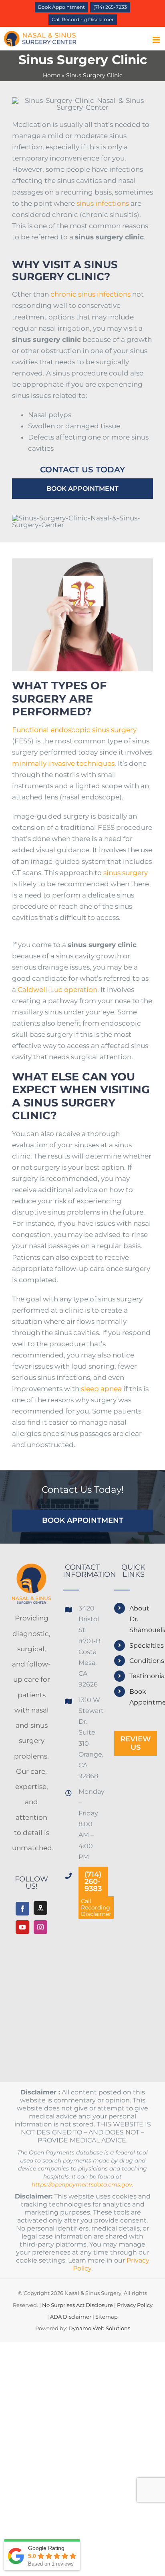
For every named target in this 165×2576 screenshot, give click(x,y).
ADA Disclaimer (71, 2317)
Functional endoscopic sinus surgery (74, 730)
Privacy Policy (135, 2305)
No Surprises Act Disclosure (77, 2305)
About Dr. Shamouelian (141, 1619)
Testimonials (141, 1676)
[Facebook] (22, 1909)
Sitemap (107, 2317)
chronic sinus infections (91, 294)
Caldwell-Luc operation (57, 990)
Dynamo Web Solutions (99, 2328)
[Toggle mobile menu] (157, 40)
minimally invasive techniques (63, 763)
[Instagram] (40, 1927)
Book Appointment (61, 7)
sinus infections (103, 203)
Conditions (141, 1661)
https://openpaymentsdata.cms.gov (82, 2184)
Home (51, 75)
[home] (31, 1571)
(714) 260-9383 (93, 1881)
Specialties (141, 1645)
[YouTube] (22, 1927)
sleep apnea (101, 1389)
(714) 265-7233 (110, 7)
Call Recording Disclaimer (83, 19)
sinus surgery (126, 873)
